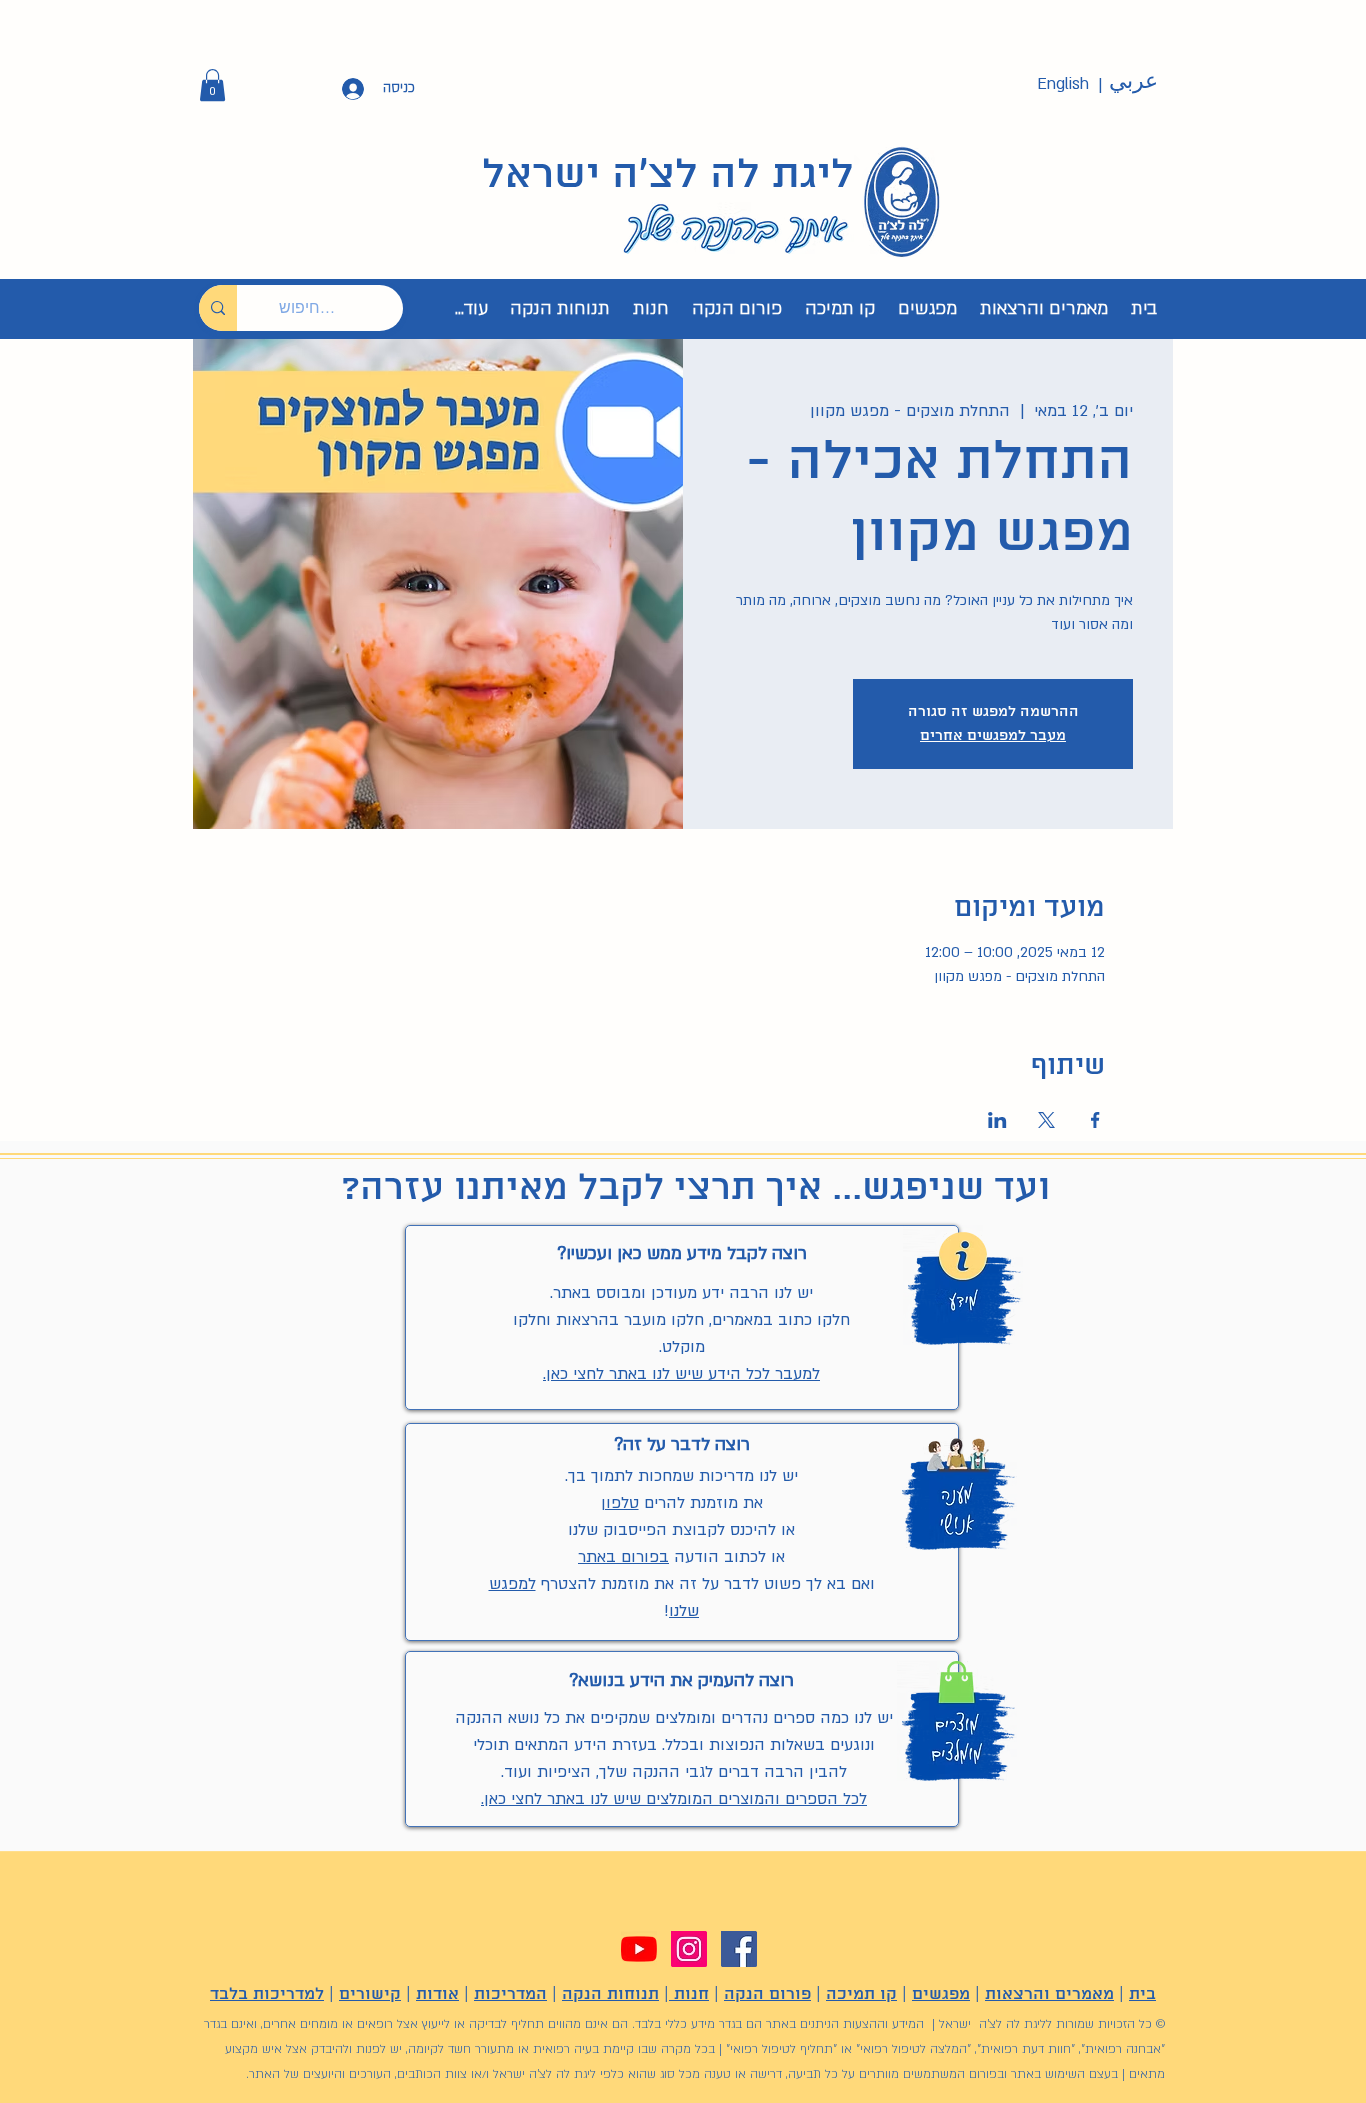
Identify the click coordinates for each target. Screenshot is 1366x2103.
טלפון (620, 1503)
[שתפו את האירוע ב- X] (1046, 1120)
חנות (689, 1994)
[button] (212, 85)
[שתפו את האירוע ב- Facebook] (1095, 1120)
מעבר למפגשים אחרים (993, 736)
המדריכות (510, 1994)
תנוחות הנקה (610, 1994)
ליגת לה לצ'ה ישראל (668, 176)
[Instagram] (689, 1949)
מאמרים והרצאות (1049, 1994)
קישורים (370, 1994)
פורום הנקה (767, 1994)
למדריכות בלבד (267, 1994)
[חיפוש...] (218, 308)
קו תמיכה (861, 1994)
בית (1142, 1994)
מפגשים (941, 1994)
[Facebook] (739, 1949)
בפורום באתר (623, 1557)
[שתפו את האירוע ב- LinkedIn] (997, 1120)
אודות (437, 1994)
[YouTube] (639, 1949)
